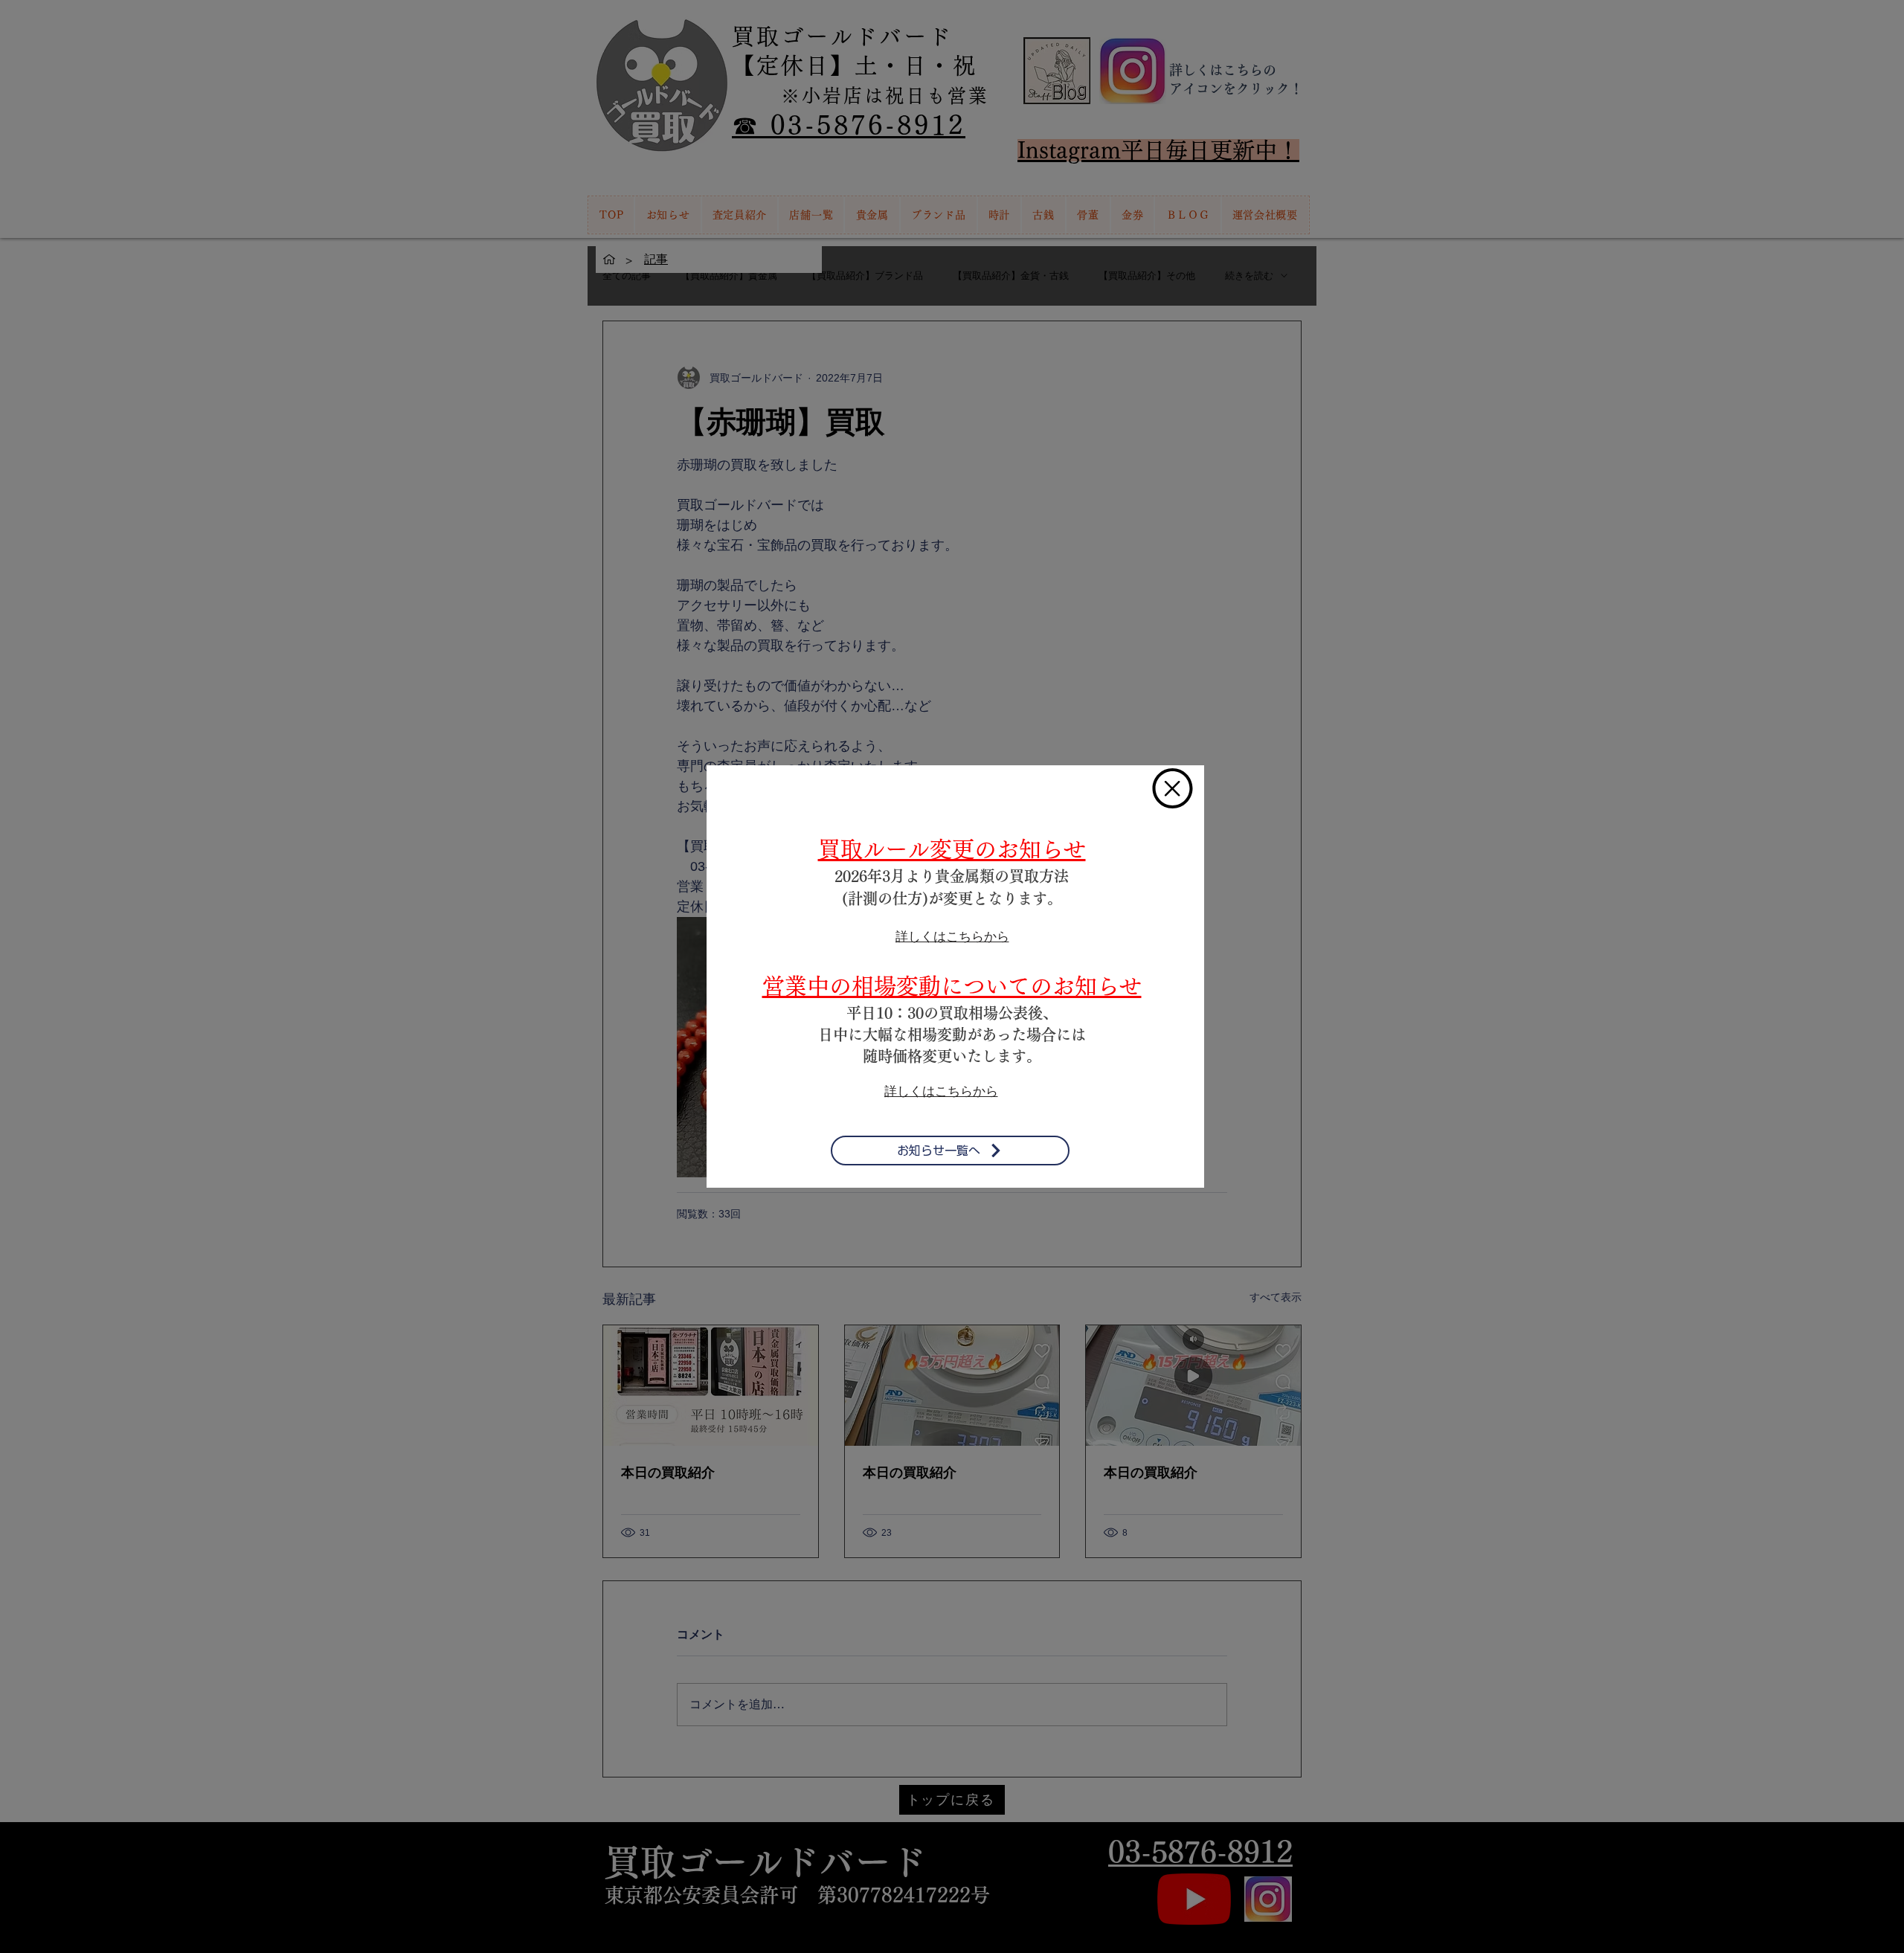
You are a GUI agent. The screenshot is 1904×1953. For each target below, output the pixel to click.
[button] (1173, 788)
